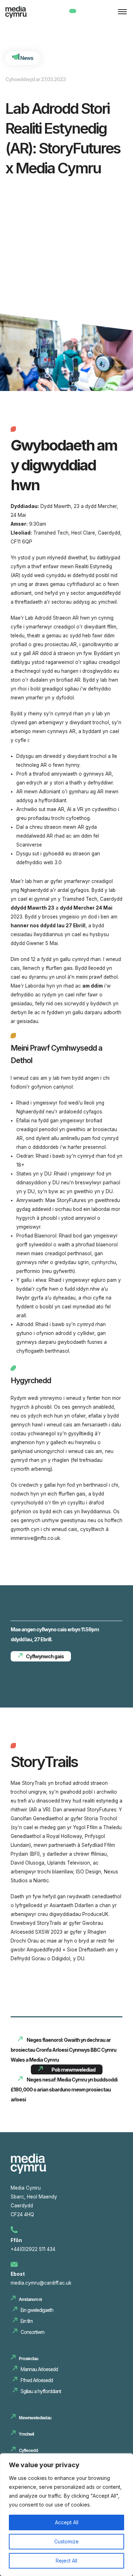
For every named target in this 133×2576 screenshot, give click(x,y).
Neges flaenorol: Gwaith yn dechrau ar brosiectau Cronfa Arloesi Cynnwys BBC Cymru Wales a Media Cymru (63, 2050)
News (26, 58)
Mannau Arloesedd (40, 2369)
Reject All (66, 2561)
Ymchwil (26, 2434)
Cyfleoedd (28, 2450)
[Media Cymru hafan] (23, 15)
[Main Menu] (121, 12)
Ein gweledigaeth (37, 2310)
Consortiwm (32, 2332)
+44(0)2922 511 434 (33, 2249)
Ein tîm (27, 2321)
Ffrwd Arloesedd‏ (37, 2380)
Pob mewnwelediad (73, 2070)
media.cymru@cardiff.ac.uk (41, 2283)
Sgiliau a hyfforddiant (41, 2391)
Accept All (67, 2522)
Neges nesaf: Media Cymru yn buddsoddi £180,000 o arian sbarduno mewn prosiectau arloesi (64, 2089)
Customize (66, 2541)
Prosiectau (28, 2359)
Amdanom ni (30, 2299)
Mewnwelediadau (35, 2418)
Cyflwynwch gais (45, 1656)
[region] (66, 2515)
